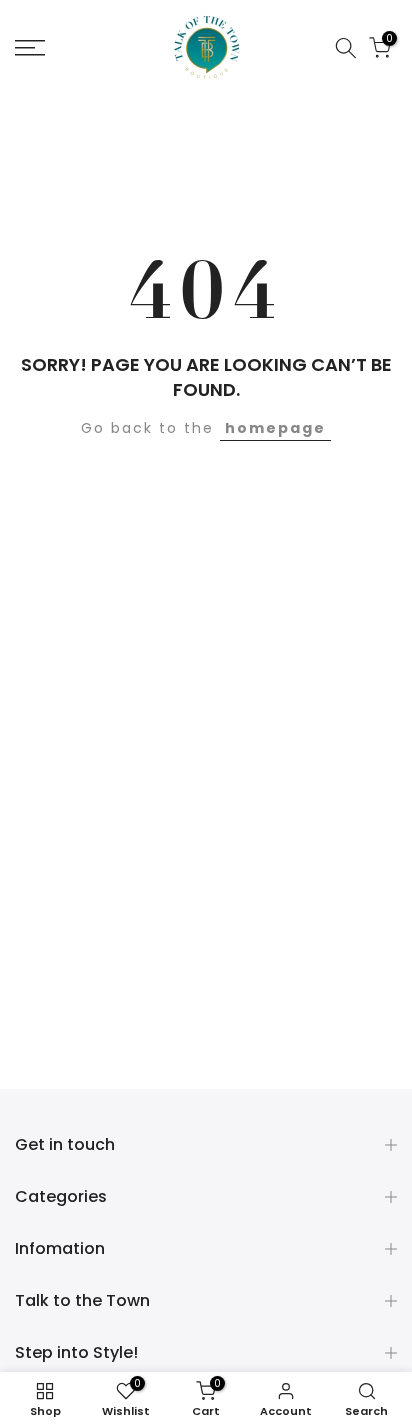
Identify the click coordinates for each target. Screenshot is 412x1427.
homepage (275, 428)
